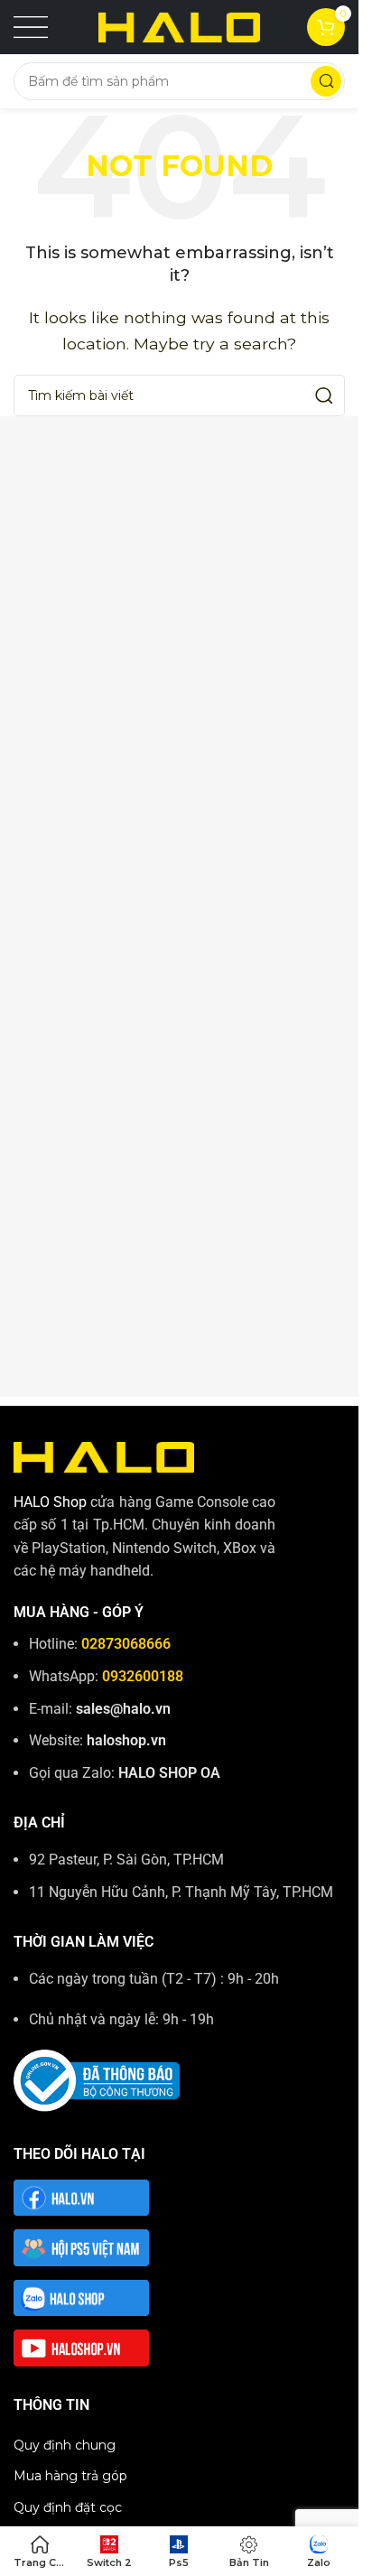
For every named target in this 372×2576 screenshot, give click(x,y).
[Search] (326, 81)
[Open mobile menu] (31, 27)
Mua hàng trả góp (70, 2476)
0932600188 (143, 1676)
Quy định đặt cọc (68, 2507)
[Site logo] (180, 26)
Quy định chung (65, 2445)
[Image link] (104, 1456)
